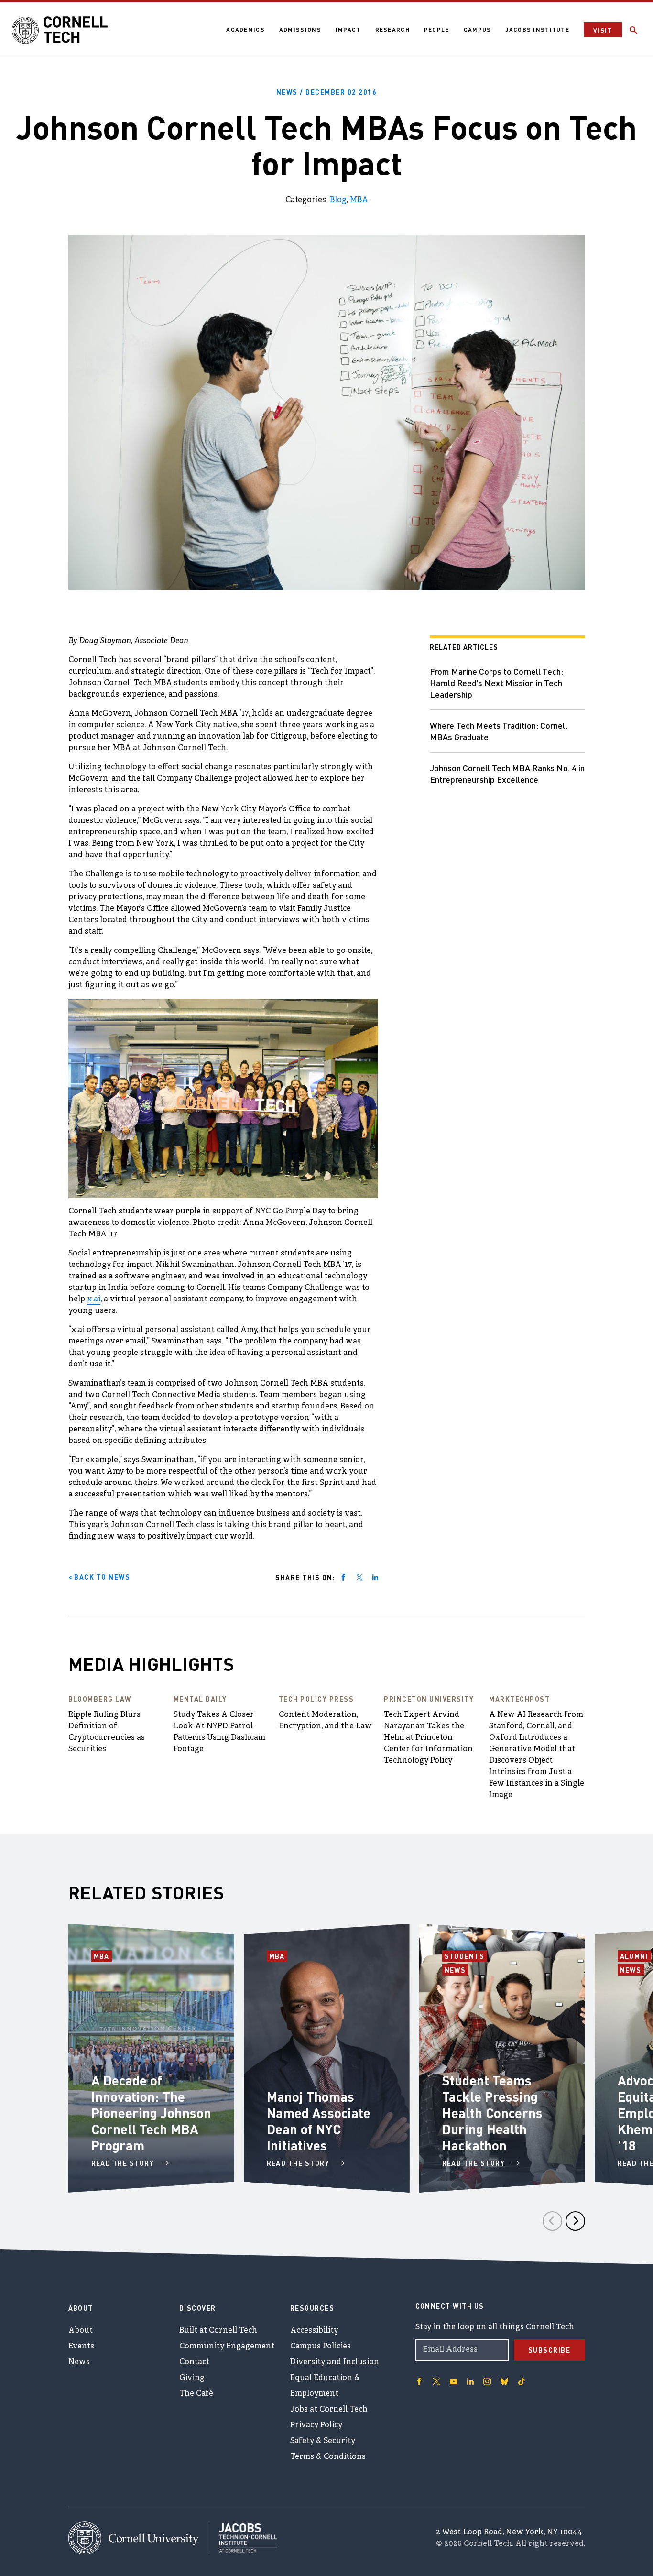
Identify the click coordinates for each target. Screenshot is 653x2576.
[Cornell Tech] (139, 2538)
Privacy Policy (316, 2425)
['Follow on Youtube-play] (454, 2381)
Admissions (300, 29)
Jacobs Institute (537, 29)
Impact (348, 29)
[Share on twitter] (359, 1577)
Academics (245, 29)
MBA (359, 200)
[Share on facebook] (343, 1577)
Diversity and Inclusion (335, 2362)
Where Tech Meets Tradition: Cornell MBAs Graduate (499, 731)
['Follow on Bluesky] (504, 2381)
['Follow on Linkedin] (470, 2381)
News (457, 1970)
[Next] (575, 2221)
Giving (192, 2378)
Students (466, 1956)
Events (81, 2347)
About (81, 2331)
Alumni (636, 1956)
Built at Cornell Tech (218, 2331)
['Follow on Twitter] (436, 2381)
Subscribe (550, 2350)
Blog (338, 200)
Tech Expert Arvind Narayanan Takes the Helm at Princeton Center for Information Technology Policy (428, 1738)
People (437, 29)
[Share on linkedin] (375, 1577)
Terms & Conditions (328, 2457)
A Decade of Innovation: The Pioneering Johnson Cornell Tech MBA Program (151, 2113)
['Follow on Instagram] (487, 2381)
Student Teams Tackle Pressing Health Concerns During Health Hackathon (492, 2113)
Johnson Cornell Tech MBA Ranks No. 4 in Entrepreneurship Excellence (507, 773)
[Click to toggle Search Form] (633, 30)
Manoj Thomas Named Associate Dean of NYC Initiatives (319, 2121)
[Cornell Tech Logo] (60, 30)
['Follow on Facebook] (419, 2381)
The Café (196, 2394)
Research (392, 29)
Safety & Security (323, 2441)
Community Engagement (227, 2347)
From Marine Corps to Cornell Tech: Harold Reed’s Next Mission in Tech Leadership (496, 682)
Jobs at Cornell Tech (329, 2410)
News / (327, 92)
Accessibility (314, 2331)
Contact (194, 2362)
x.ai (94, 1299)
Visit (603, 30)
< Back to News (99, 1577)
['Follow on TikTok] (522, 2381)
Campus (478, 29)
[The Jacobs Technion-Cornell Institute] (243, 2538)
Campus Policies (321, 2347)
